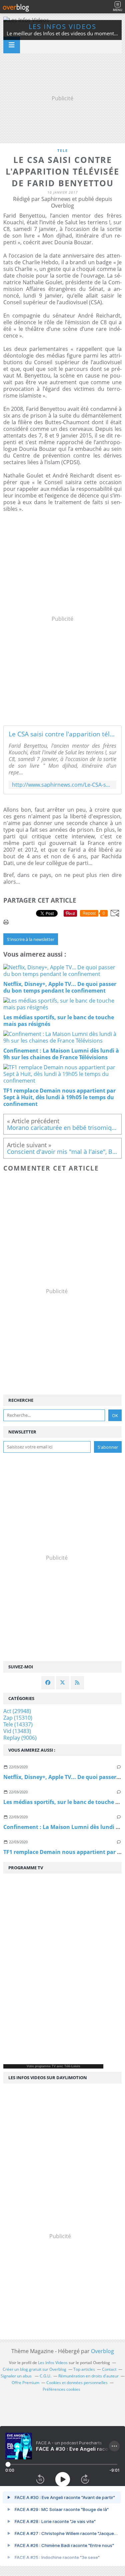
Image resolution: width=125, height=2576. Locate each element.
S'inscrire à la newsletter (31, 939)
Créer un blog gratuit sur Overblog (34, 2369)
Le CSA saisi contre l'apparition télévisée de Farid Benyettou (62, 734)
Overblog (102, 2351)
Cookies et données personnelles (77, 2383)
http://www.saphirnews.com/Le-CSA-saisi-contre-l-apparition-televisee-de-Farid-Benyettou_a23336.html (62, 785)
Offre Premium (25, 2383)
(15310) (18, 1718)
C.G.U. (45, 2376)
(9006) (20, 1738)
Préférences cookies (61, 2389)
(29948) (17, 1711)
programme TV (45, 2066)
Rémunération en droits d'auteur (88, 2376)
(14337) (18, 1724)
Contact (109, 2369)
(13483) (17, 1731)
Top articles (84, 2369)
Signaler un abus (17, 2376)
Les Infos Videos (62, 26)
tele (63, 150)
